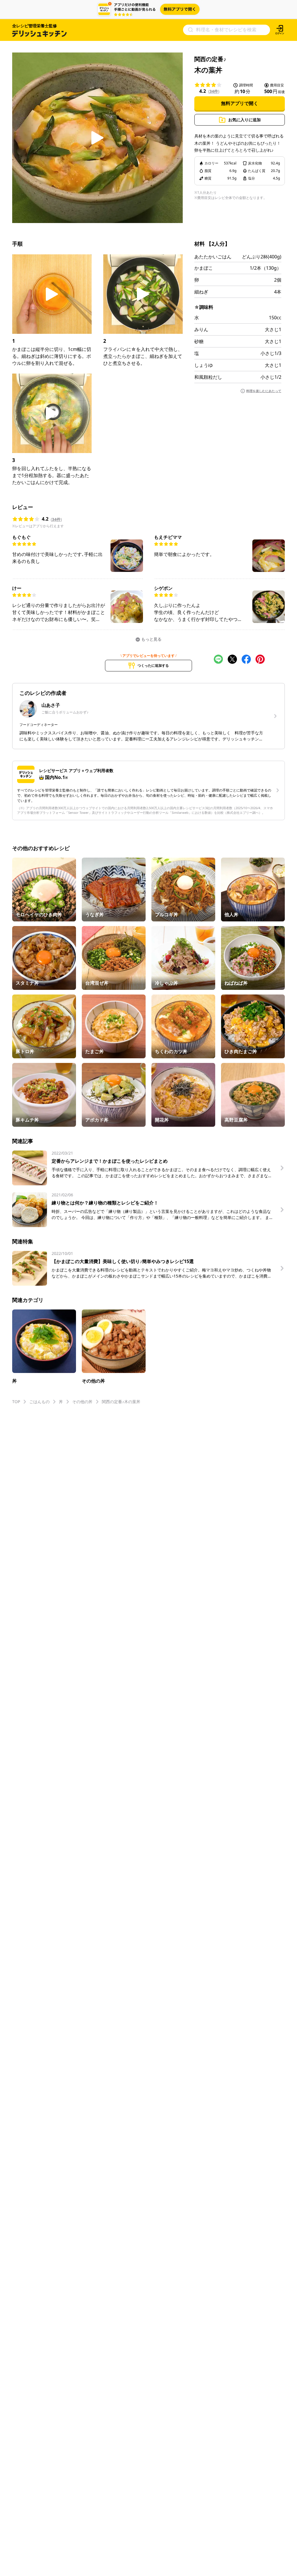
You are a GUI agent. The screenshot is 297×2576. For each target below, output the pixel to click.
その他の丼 (82, 1402)
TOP (16, 1402)
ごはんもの (39, 1402)
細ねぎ (201, 292)
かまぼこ (204, 268)
